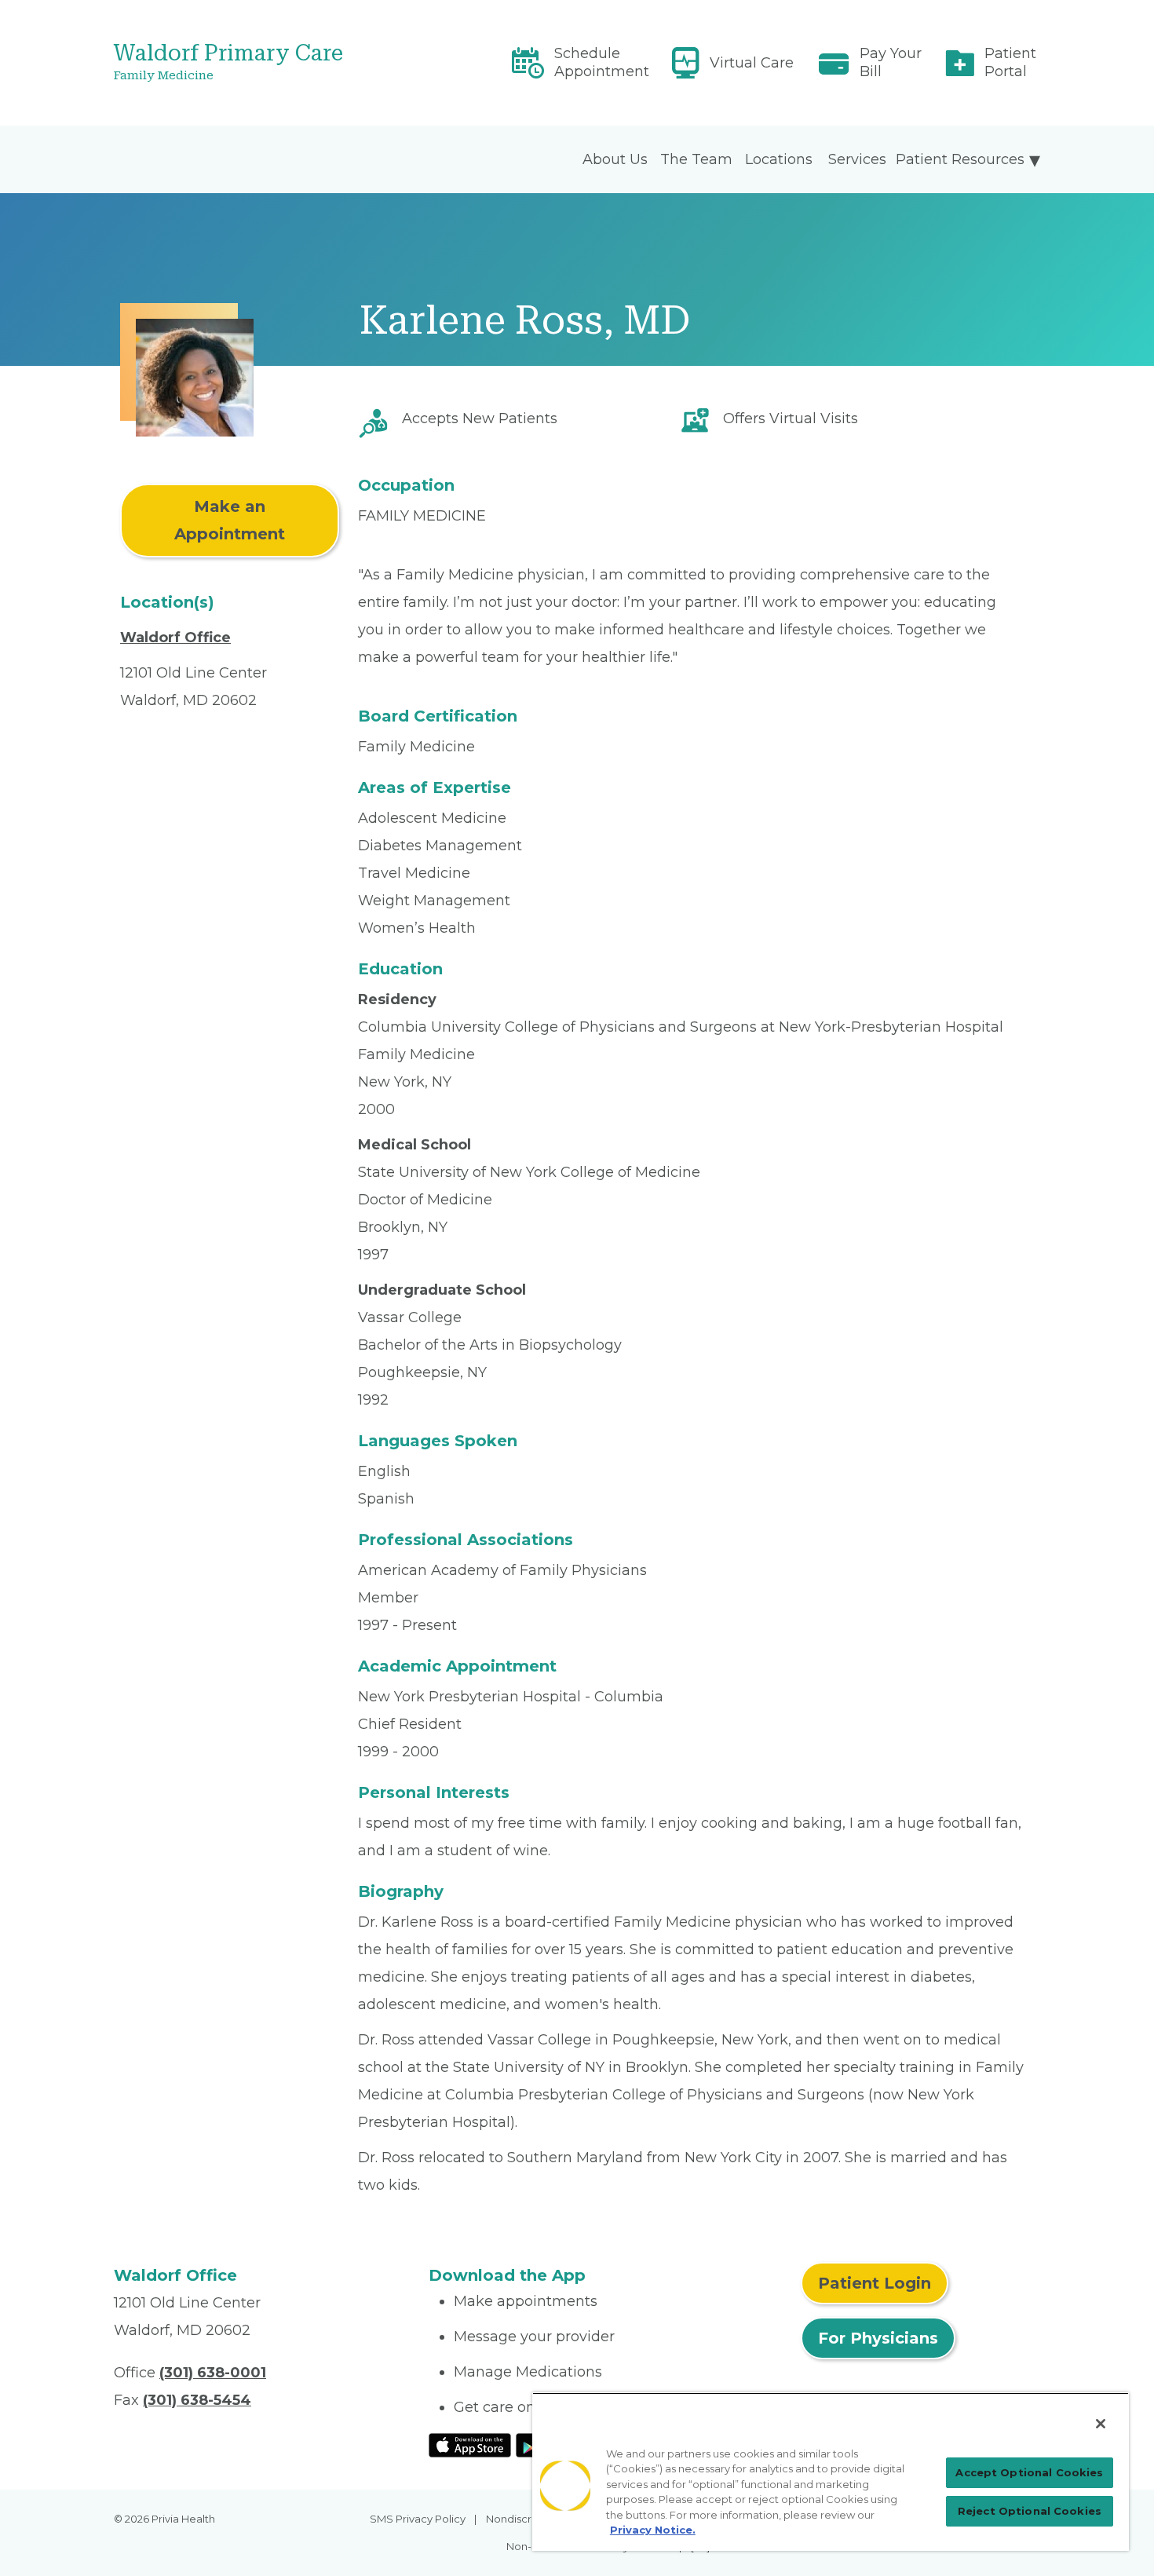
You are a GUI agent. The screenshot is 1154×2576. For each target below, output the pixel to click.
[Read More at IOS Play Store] (470, 2444)
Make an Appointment (230, 520)
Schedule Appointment (602, 62)
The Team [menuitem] (696, 159)
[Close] (1101, 2424)
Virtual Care (752, 63)
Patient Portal (1010, 62)
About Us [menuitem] (615, 159)
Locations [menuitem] (779, 159)
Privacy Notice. (653, 2530)
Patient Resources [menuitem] (960, 159)
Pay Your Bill (891, 62)
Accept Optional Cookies (1029, 2472)
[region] (831, 2472)
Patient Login (875, 2283)
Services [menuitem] (857, 159)
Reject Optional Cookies (1030, 2511)
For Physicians (878, 2338)
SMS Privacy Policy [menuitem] (418, 2519)
